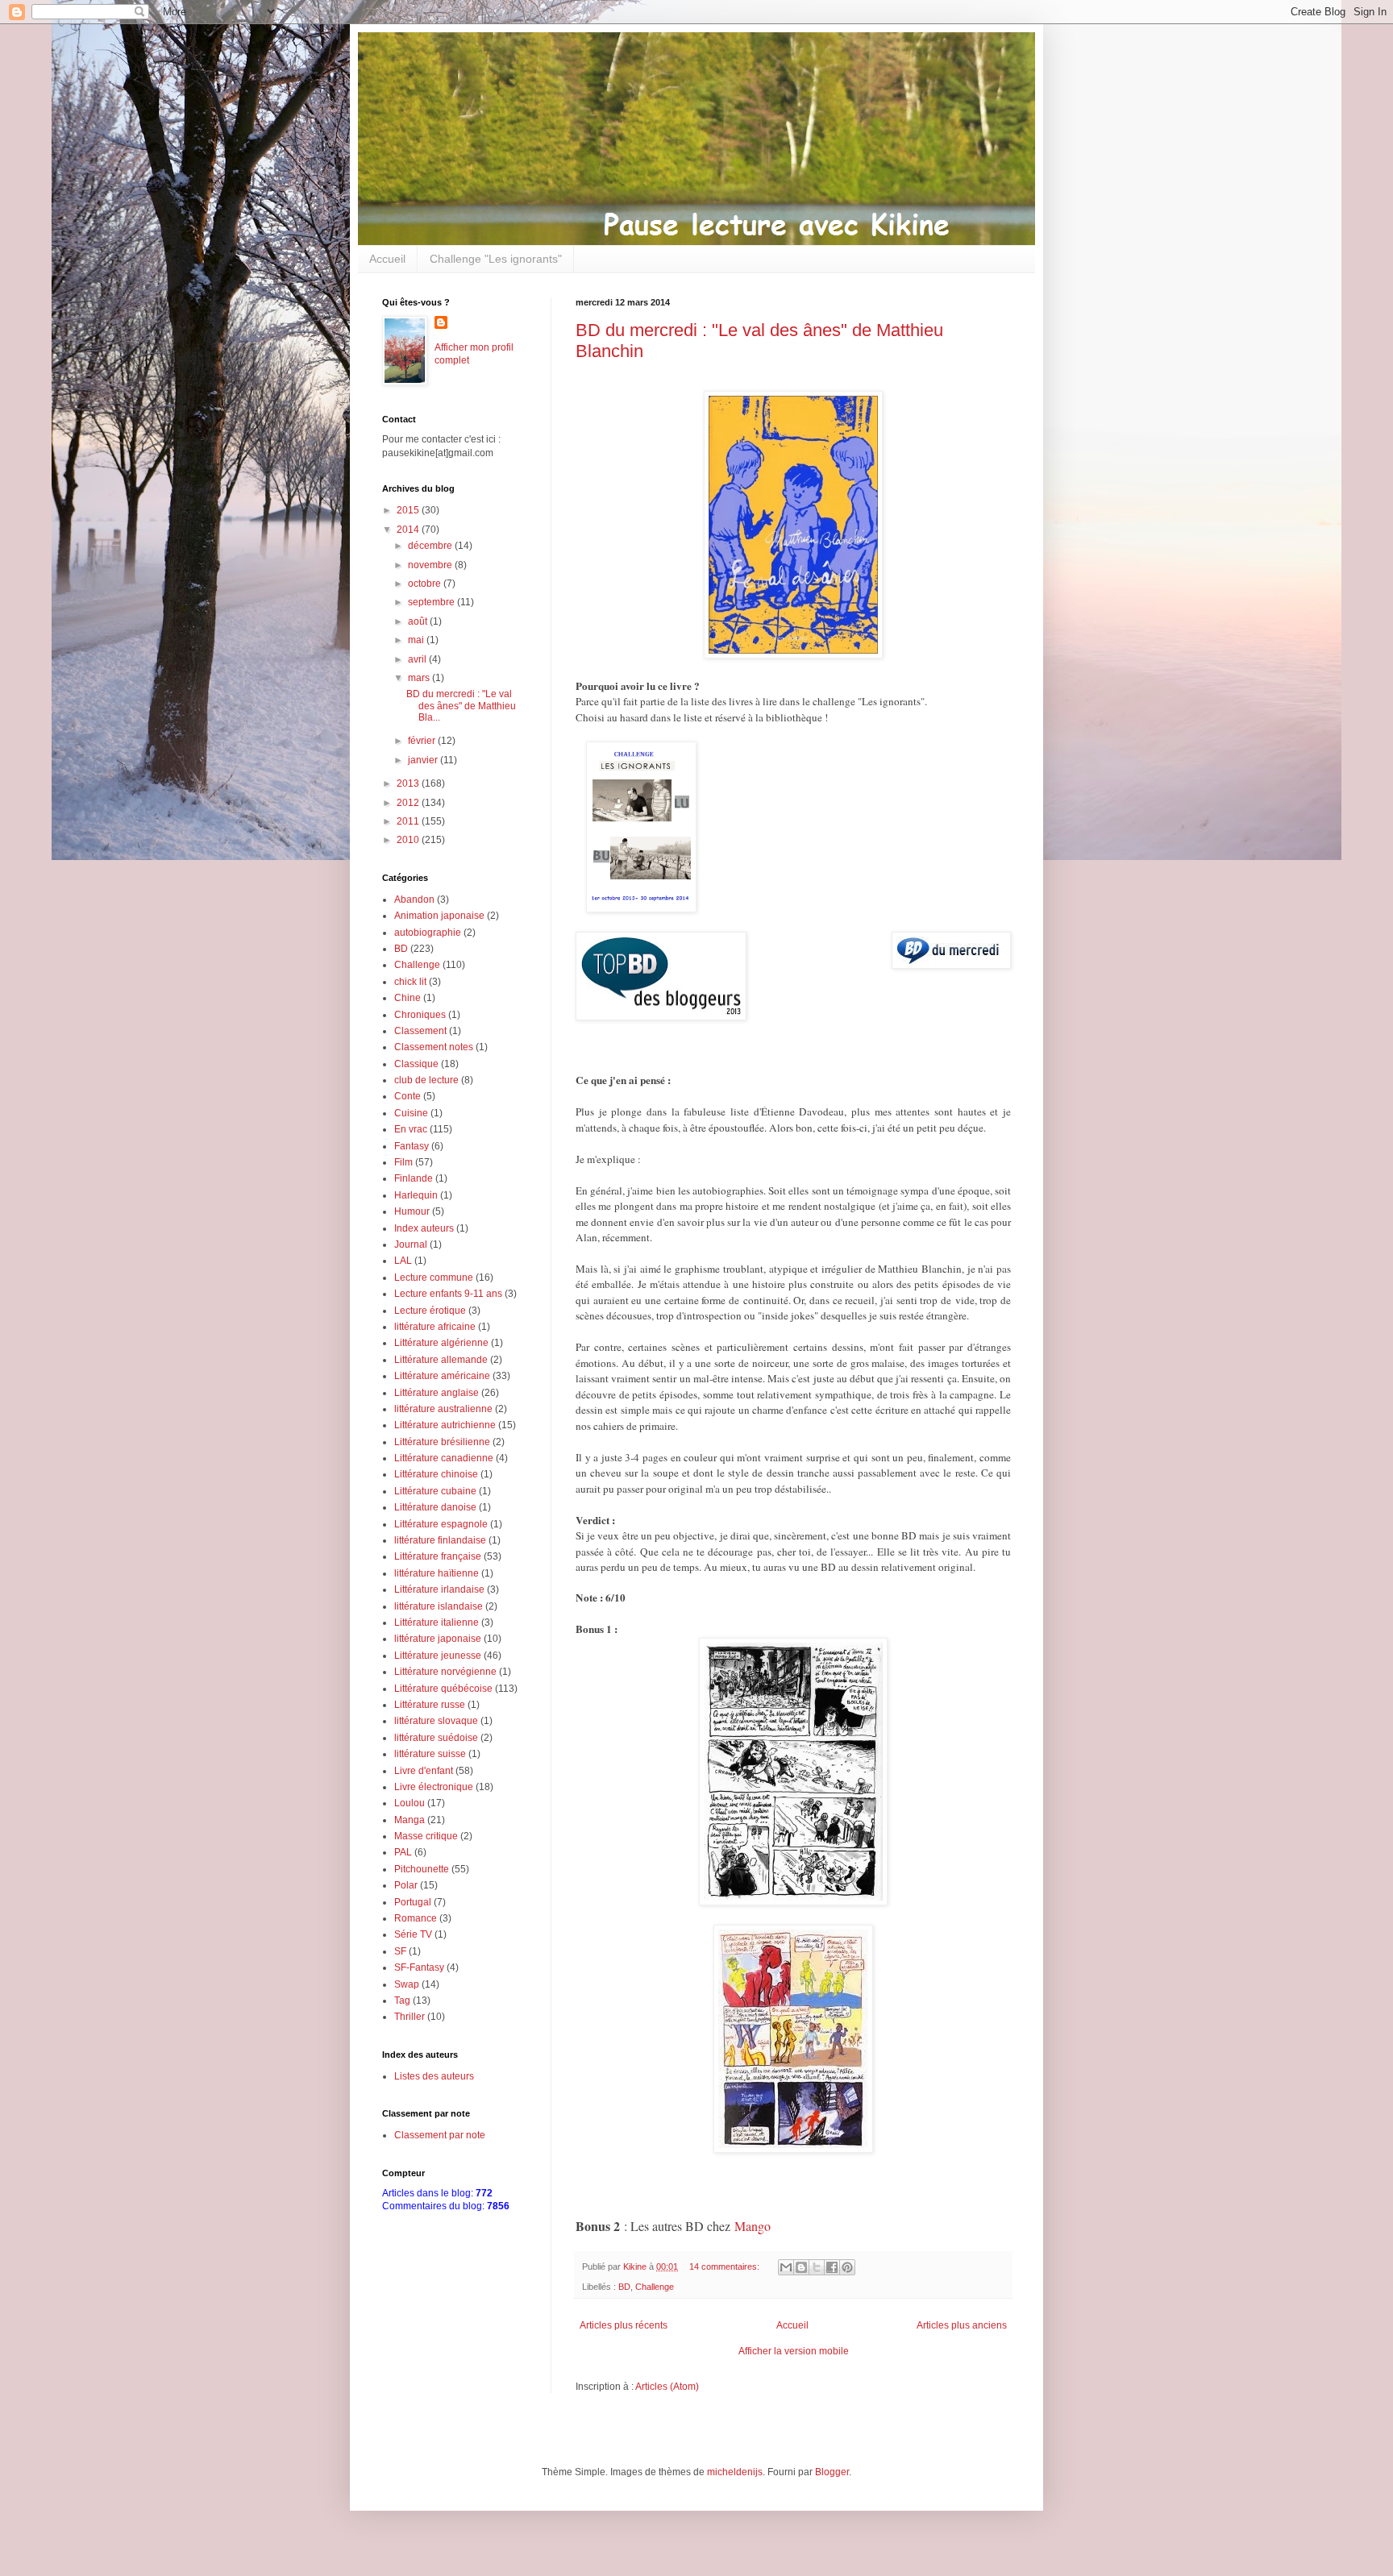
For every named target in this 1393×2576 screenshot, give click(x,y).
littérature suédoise (436, 1738)
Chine (408, 998)
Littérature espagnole (441, 1524)
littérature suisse (430, 1754)
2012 (409, 803)
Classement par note (440, 2135)
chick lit (410, 982)
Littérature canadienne (444, 1458)
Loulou (410, 1803)
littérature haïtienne (437, 1573)
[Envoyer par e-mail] (786, 2267)
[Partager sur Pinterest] (847, 2267)
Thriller (410, 2017)
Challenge (655, 2287)
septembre (432, 602)
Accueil (387, 259)
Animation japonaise (439, 916)
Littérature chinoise (436, 1474)
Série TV (413, 1934)
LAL (403, 1261)
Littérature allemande (441, 1360)
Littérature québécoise (443, 1689)
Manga (410, 1820)
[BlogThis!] (801, 2267)
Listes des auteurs (434, 2076)
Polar (406, 1885)
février (423, 741)
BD (624, 2287)
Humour (412, 1211)
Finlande (414, 1178)
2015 (409, 510)
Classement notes (434, 1047)
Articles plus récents (624, 2325)
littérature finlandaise (440, 1540)
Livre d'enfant (424, 1771)
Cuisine (411, 1113)
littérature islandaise (439, 1606)
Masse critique (426, 1836)
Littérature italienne (437, 1622)
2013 (409, 783)
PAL (403, 1852)
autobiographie (428, 933)
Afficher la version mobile (794, 2351)
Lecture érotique (430, 1311)
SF (400, 1951)
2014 (409, 530)
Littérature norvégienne (445, 1672)
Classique (416, 1064)
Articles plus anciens (962, 2325)
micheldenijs (735, 2472)
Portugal (413, 1902)
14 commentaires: (726, 2266)
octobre (426, 584)
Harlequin (416, 1195)
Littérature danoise (435, 1507)
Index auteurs (424, 1228)
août (419, 621)
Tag (402, 2001)
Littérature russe (430, 1705)
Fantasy (412, 1146)
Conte (408, 1096)
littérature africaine (435, 1327)
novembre (431, 565)
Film (403, 1162)
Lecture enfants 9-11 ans (448, 1294)
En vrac (411, 1129)
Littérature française (438, 1556)
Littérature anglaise (437, 1393)
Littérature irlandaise (439, 1589)
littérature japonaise (438, 1639)
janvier (424, 760)
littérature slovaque (436, 1721)
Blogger (832, 2472)
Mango (753, 2226)
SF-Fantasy (419, 1967)
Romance (416, 1918)
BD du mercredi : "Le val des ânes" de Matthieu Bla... (461, 706)
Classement (420, 1031)
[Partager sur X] (817, 2267)
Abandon (414, 900)
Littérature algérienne (441, 1343)
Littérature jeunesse (438, 1656)
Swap (407, 1984)
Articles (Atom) (667, 2387)
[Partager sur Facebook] (832, 2267)
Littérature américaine (442, 1376)
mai (417, 640)
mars (420, 678)
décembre (431, 546)
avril (418, 659)
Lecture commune (434, 1278)
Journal (411, 1244)
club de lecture (426, 1080)
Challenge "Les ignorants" (496, 259)
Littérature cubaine (435, 1491)
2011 (409, 821)
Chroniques (420, 1015)
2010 (409, 840)
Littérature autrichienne (445, 1425)
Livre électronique (434, 1787)
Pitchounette (422, 1869)
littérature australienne (443, 1409)
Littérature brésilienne (442, 1442)
